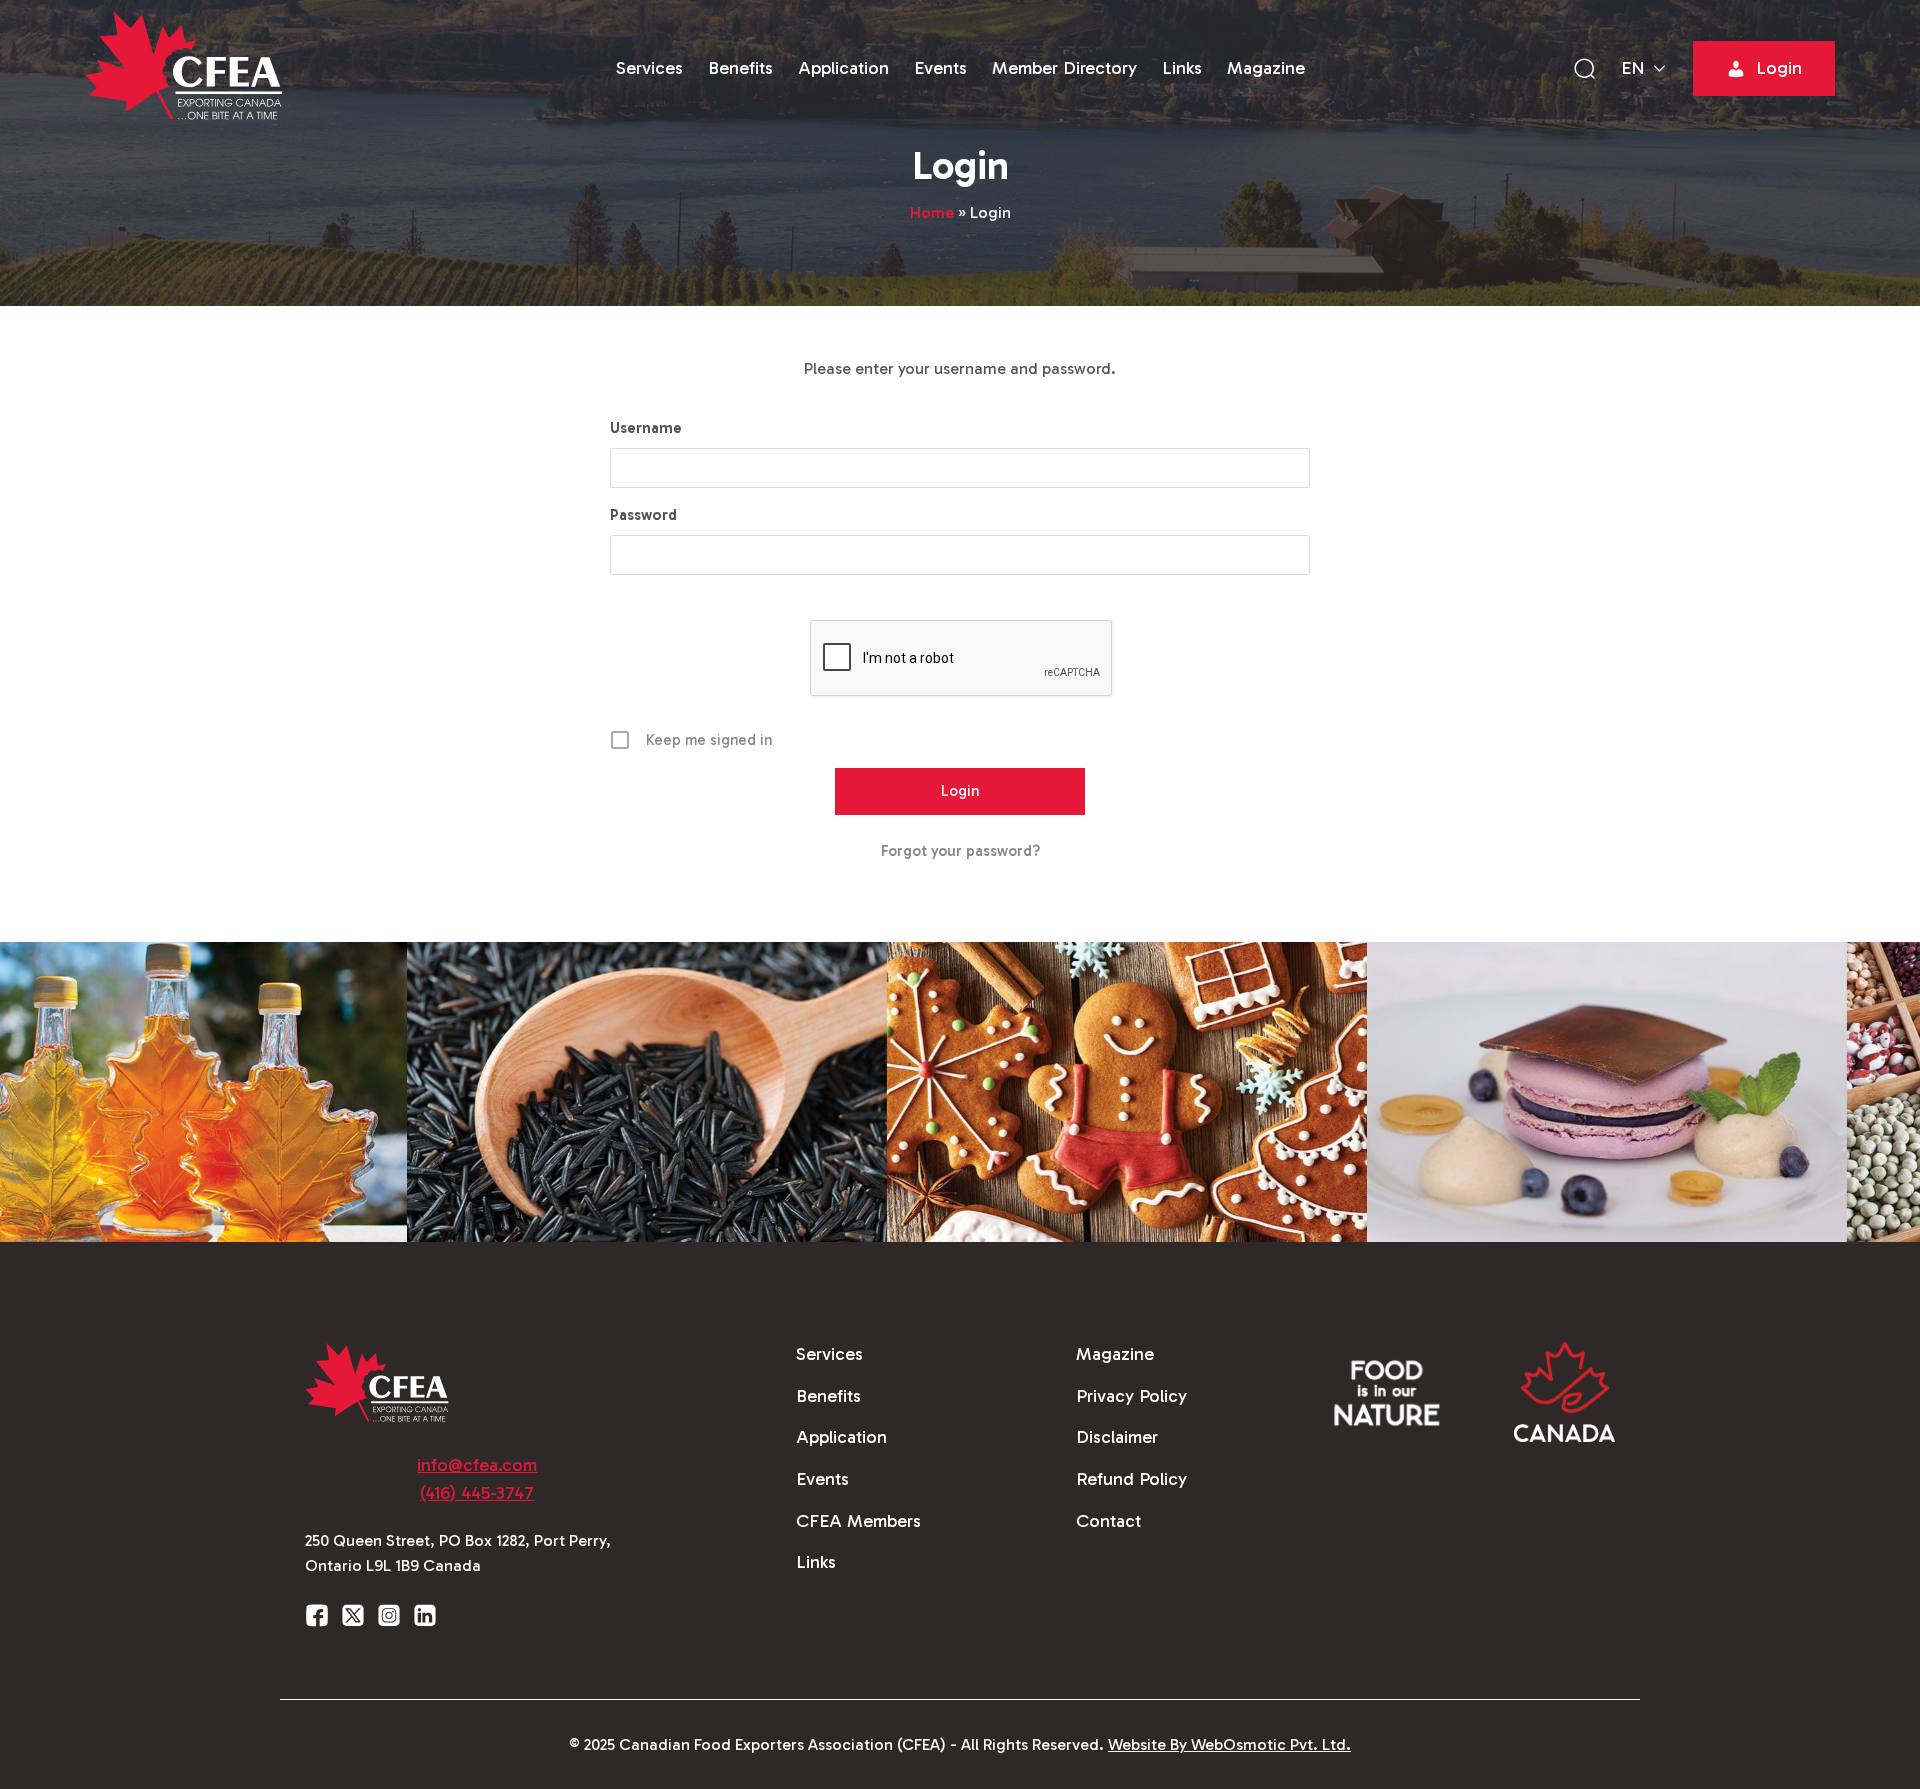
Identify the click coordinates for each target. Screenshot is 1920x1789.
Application (843, 68)
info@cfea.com (477, 1465)
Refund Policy (1131, 1479)
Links (1182, 68)
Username (646, 428)
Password (643, 515)
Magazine (1266, 68)
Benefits (740, 68)
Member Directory (1064, 68)
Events (940, 68)
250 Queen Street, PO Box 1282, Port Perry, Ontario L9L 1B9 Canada (458, 1553)
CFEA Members (858, 1521)
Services (649, 68)
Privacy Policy (1131, 1396)
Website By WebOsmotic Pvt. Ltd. (1229, 1744)
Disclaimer (1117, 1437)
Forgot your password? (960, 851)
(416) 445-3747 (477, 1493)
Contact (1108, 1521)
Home (932, 212)
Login (1779, 68)
